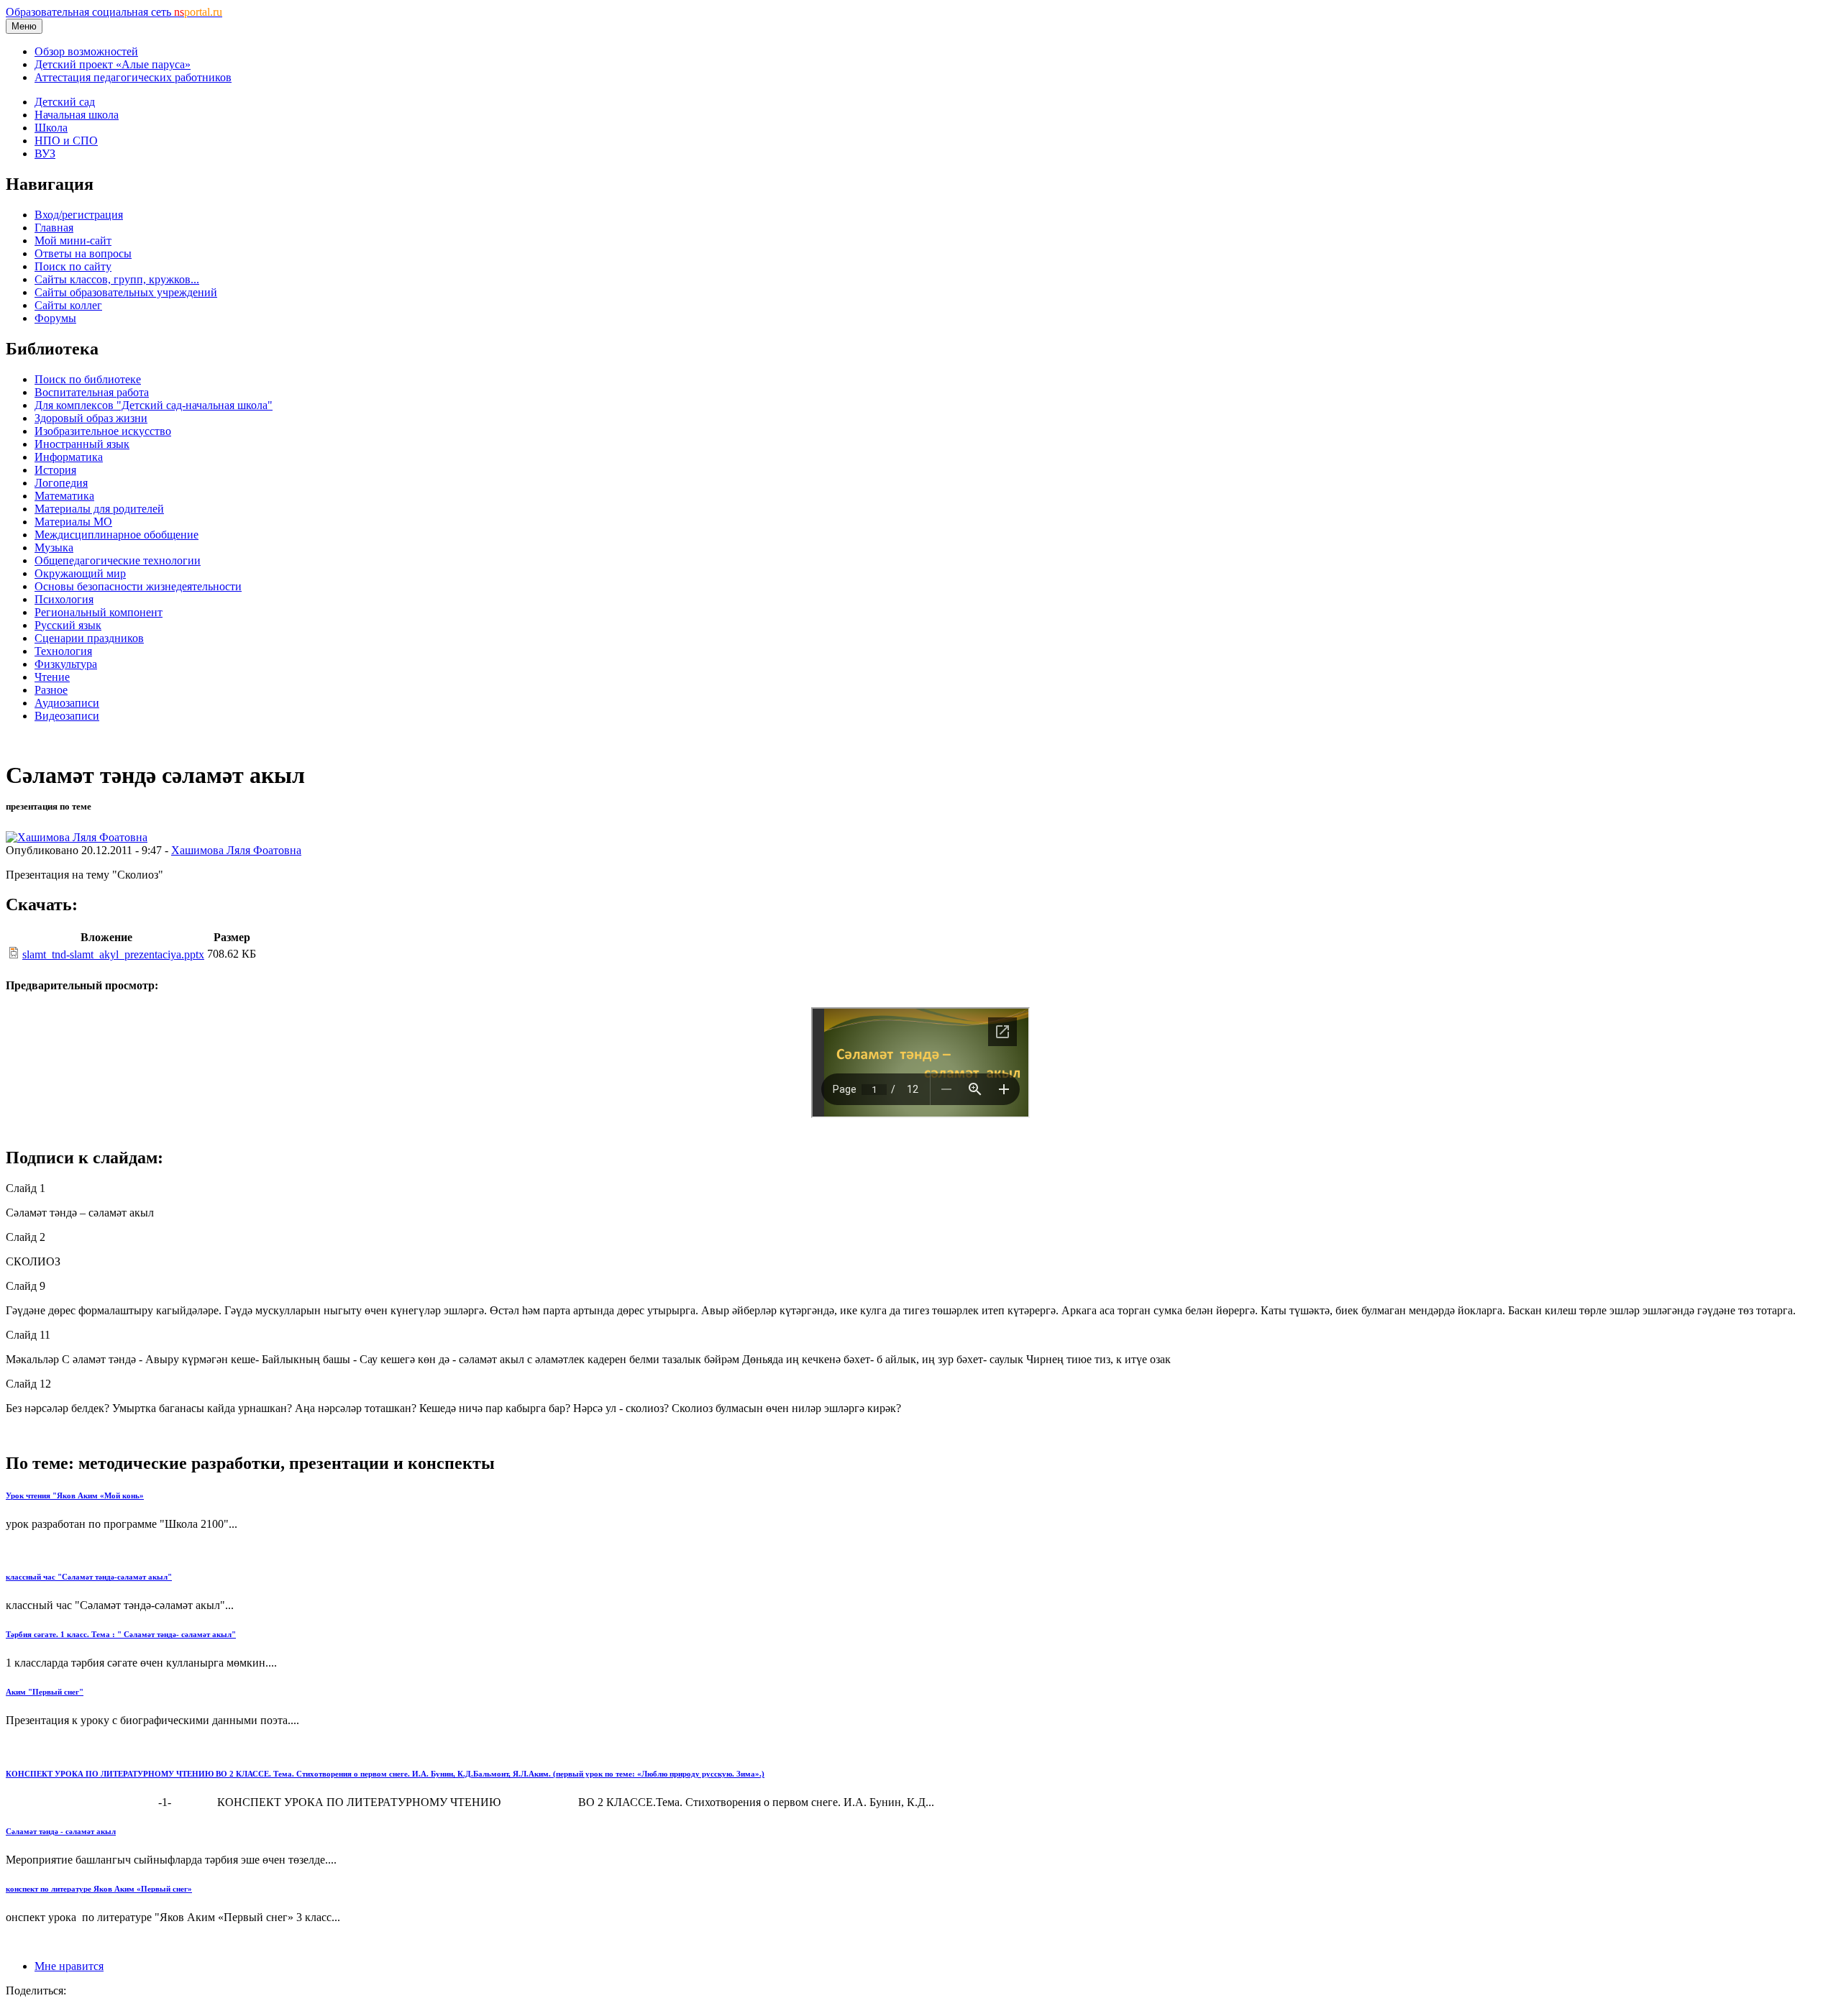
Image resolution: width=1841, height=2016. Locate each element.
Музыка (54, 547)
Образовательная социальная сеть (114, 12)
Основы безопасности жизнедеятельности (138, 586)
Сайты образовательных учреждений (126, 292)
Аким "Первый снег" (45, 1692)
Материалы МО (73, 522)
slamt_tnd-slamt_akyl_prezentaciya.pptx (113, 954)
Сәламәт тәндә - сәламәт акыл (61, 1831)
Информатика (69, 457)
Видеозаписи (67, 716)
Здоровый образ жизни (91, 418)
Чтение (52, 677)
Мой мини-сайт (73, 240)
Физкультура (66, 664)
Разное (51, 690)
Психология (64, 599)
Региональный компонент (99, 612)
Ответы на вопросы (83, 253)
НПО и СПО (66, 141)
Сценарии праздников (89, 638)
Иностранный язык (82, 444)
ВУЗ (45, 154)
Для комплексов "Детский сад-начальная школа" (154, 405)
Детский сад (65, 102)
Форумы (55, 318)
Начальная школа (77, 115)
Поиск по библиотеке (88, 379)
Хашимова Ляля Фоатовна (236, 850)
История (55, 470)
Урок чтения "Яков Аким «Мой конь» (75, 1495)
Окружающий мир (80, 573)
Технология (63, 651)
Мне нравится (69, 1966)
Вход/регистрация (79, 215)
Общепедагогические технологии (118, 560)
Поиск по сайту (73, 266)
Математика (64, 496)
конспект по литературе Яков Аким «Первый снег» (99, 1889)
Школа (51, 128)
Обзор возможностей (86, 51)
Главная (54, 228)
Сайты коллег (68, 305)
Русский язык (68, 625)
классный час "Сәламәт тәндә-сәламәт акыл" (89, 1577)
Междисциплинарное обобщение (117, 535)
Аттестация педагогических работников (133, 77)
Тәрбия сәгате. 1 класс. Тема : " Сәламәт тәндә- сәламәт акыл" (121, 1634)
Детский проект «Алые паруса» (113, 64)
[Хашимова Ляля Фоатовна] (77, 837)
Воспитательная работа (92, 392)
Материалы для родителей (99, 509)
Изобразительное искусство (103, 431)
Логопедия (61, 483)
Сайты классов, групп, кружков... (117, 279)
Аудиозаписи (67, 703)
